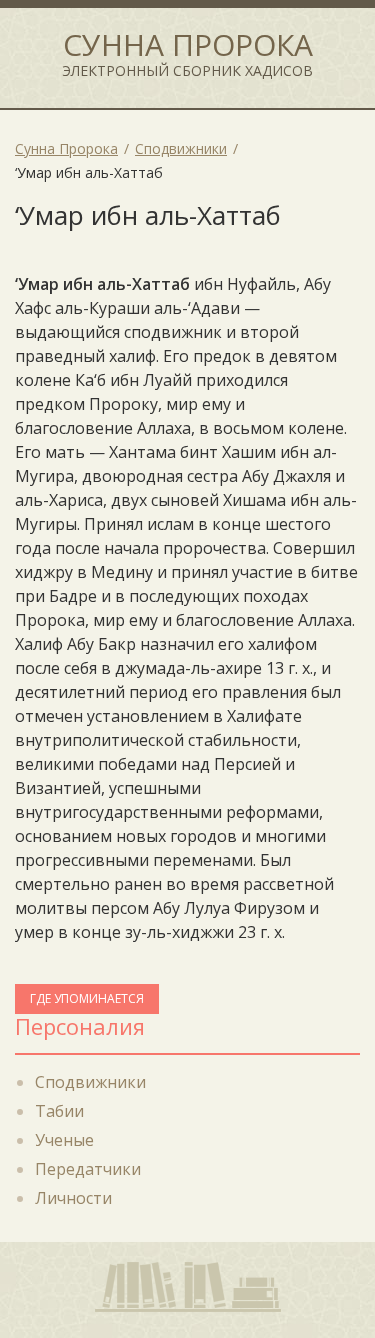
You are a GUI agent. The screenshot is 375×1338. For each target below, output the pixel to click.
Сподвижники (90, 1082)
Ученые (64, 1140)
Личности (73, 1198)
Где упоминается (87, 998)
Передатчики (88, 1169)
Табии (59, 1111)
